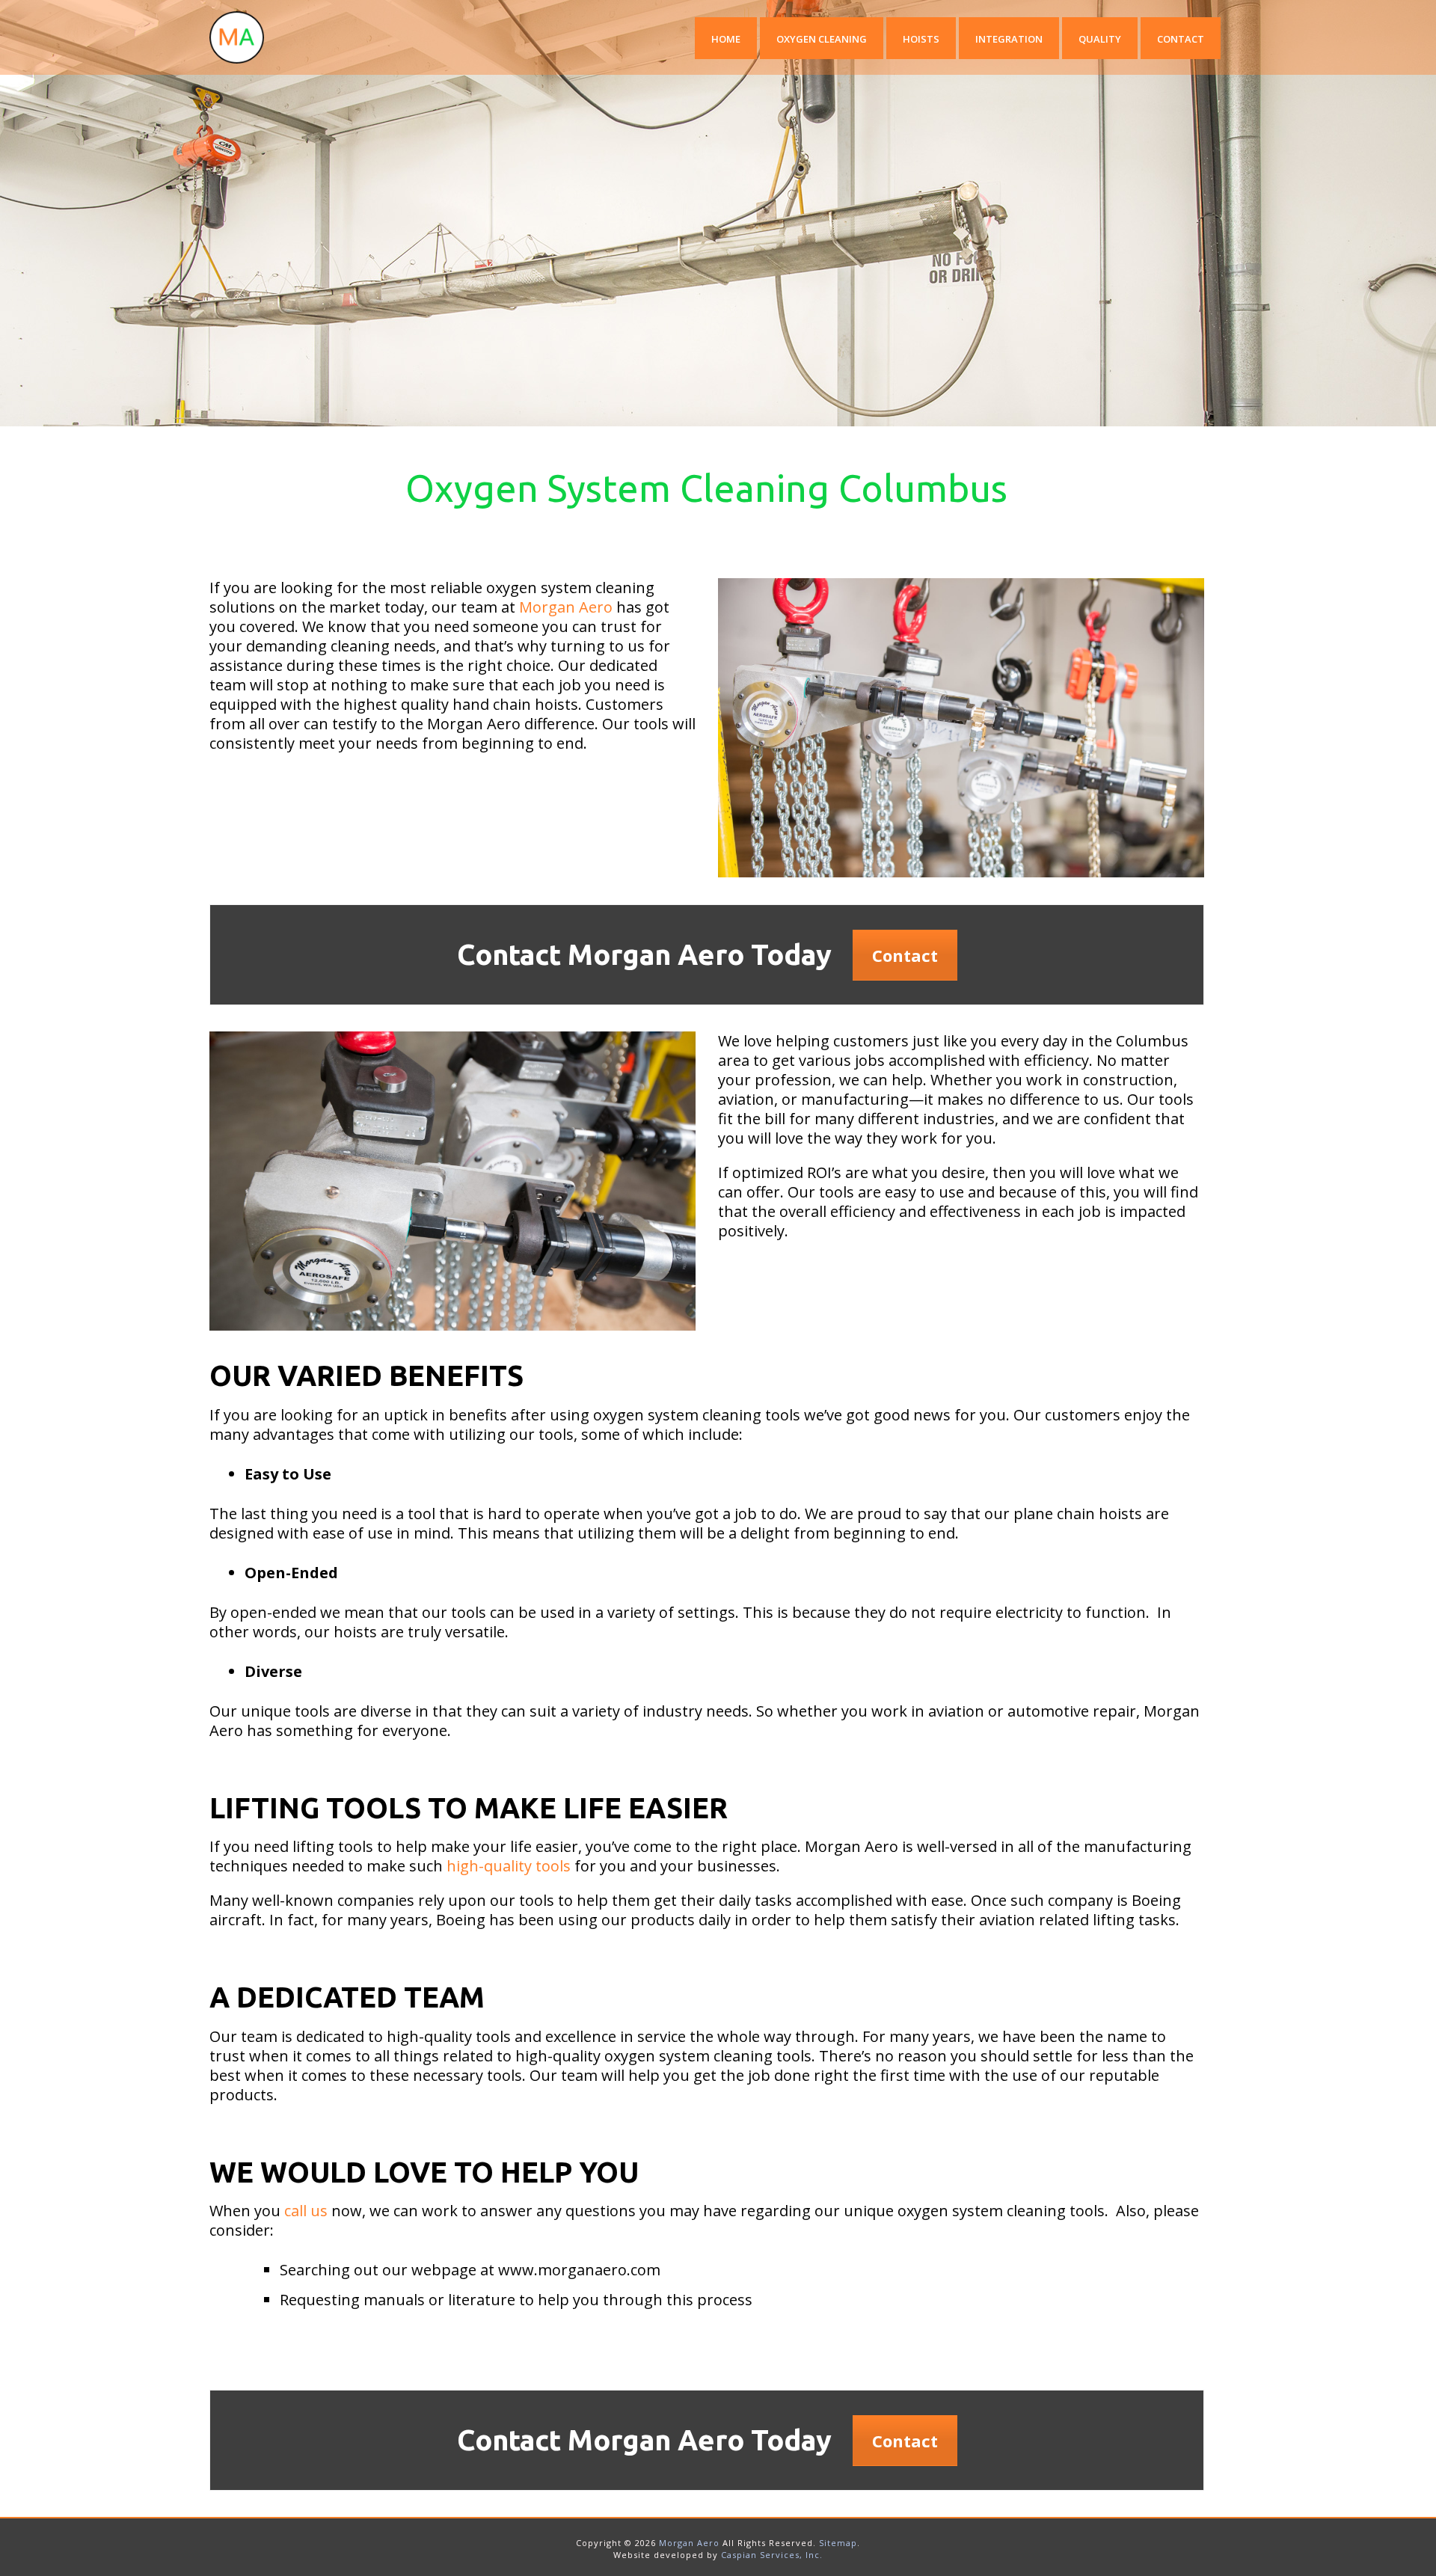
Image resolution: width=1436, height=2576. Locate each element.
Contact (1181, 39)
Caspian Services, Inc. (772, 2555)
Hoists (921, 39)
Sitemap (838, 2543)
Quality (1100, 39)
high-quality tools (509, 1866)
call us (306, 2211)
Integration (1009, 39)
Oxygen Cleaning (822, 39)
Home (726, 39)
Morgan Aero (566, 607)
